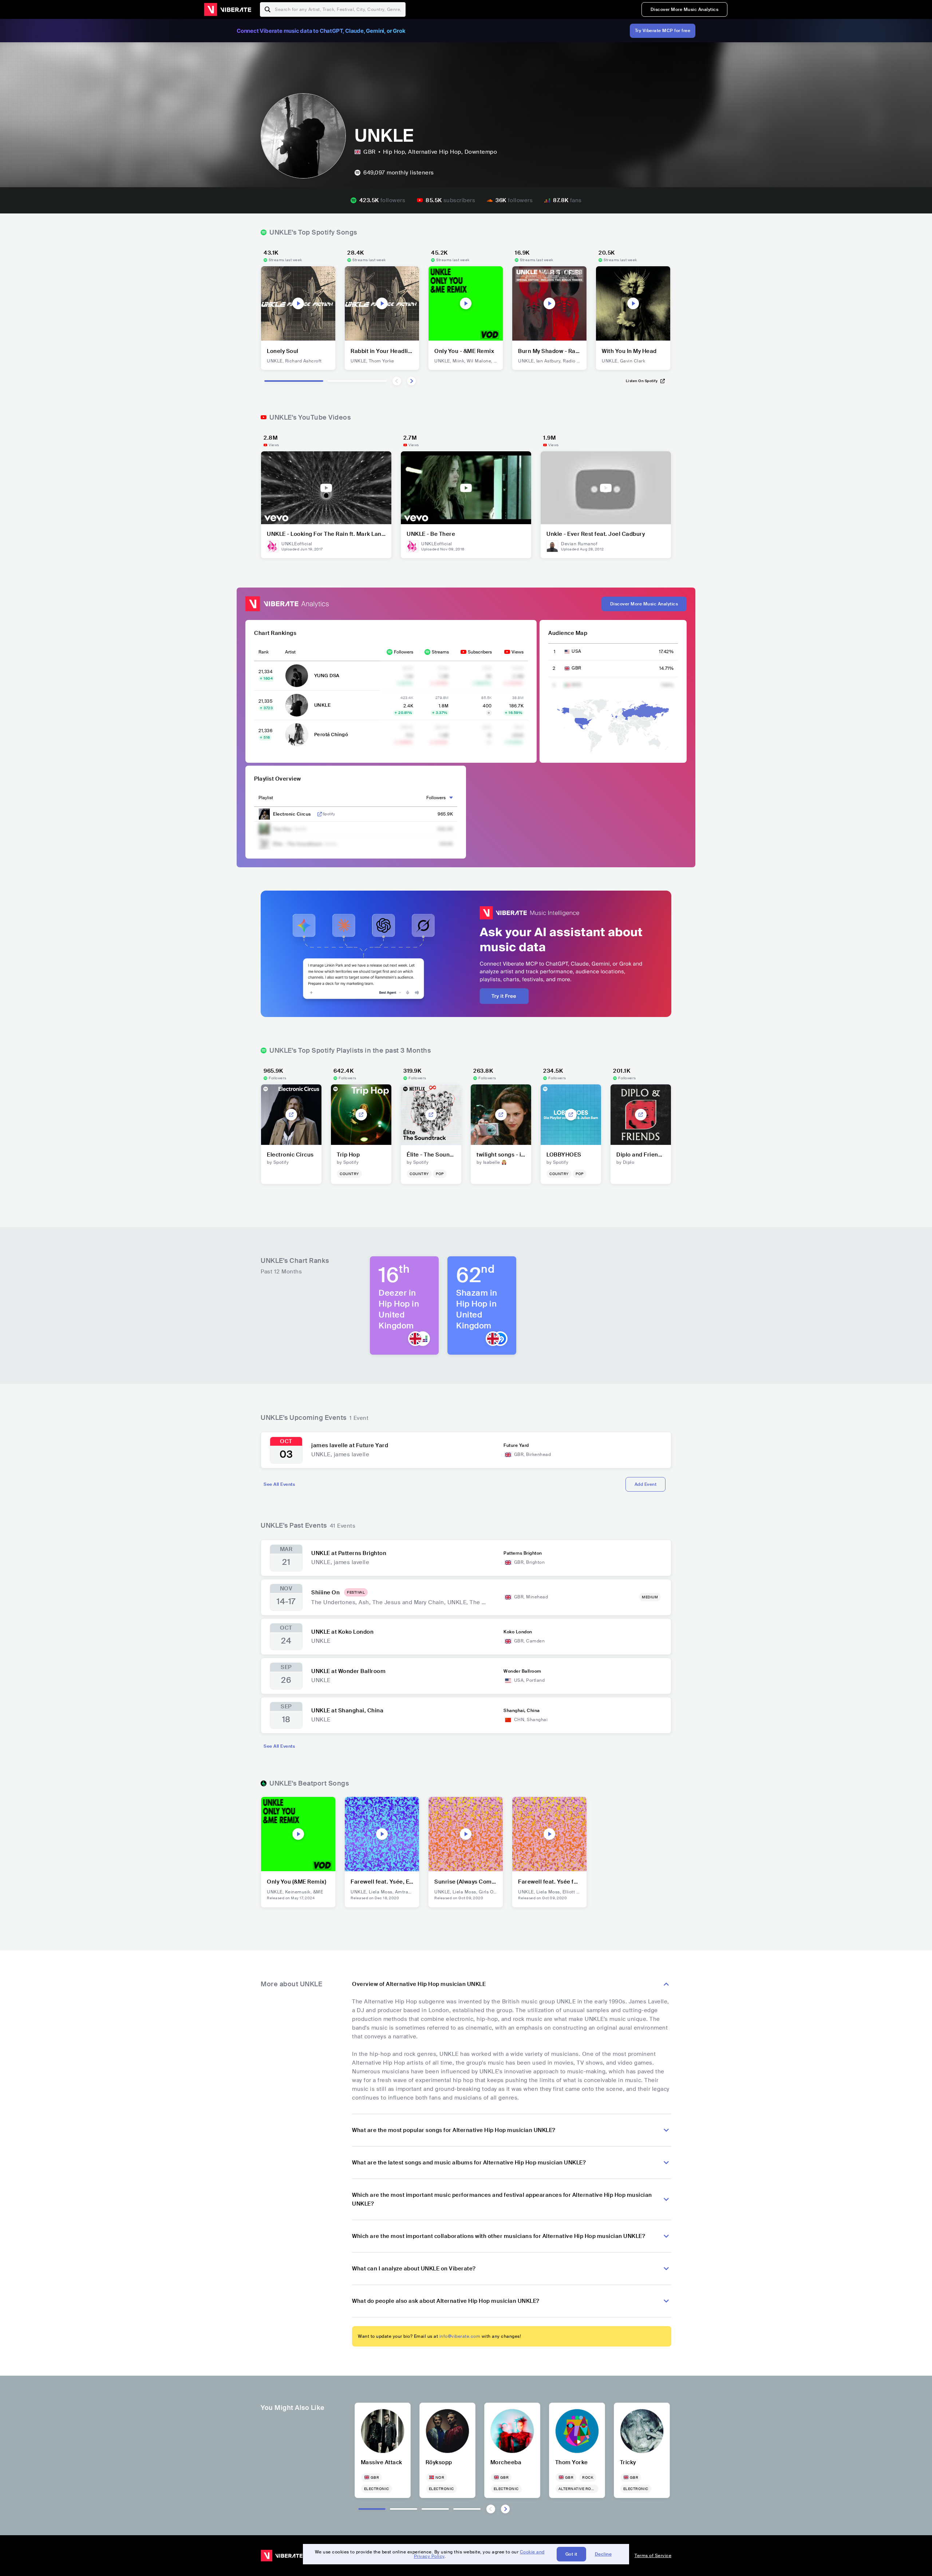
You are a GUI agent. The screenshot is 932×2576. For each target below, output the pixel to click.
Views (518, 652)
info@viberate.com (460, 2336)
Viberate (228, 9)
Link (320, 814)
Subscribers (480, 652)
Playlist (266, 798)
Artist (290, 652)
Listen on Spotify (642, 381)
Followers (404, 652)
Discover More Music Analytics (685, 9)
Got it (571, 2554)
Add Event (646, 1484)
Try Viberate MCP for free (663, 31)
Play (298, 303)
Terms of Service (653, 2556)
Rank (264, 652)
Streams (440, 652)
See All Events (279, 1484)
